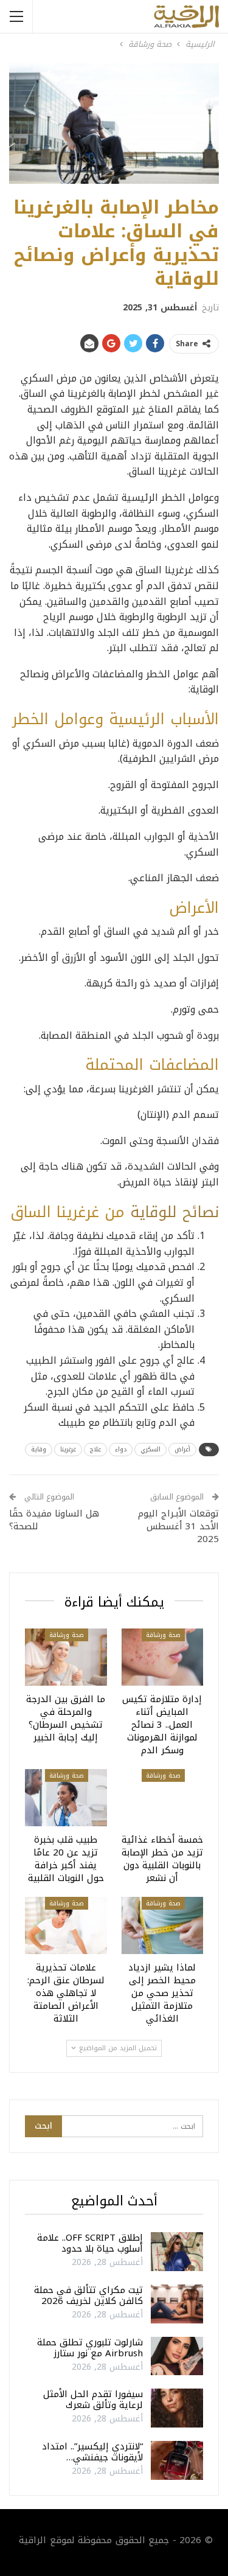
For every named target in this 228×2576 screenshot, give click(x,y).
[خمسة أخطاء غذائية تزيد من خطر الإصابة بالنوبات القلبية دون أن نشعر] (163, 1798)
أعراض (182, 1449)
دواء (121, 1449)
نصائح (201, 1212)
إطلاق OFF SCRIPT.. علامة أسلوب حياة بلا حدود (90, 2243)
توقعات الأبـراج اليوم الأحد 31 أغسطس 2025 (178, 1526)
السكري (150, 1449)
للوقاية (154, 1212)
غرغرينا (68, 1449)
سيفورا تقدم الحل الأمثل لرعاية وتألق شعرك (93, 2400)
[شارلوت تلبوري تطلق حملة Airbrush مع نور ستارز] (177, 2356)
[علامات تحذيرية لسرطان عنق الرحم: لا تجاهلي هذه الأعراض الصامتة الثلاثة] (66, 1925)
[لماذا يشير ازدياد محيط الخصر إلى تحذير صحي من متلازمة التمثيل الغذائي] (163, 1925)
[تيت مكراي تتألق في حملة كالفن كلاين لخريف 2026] (177, 2304)
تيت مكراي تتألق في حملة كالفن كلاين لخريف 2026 (88, 2295)
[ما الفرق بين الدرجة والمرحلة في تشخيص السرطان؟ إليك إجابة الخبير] (66, 1657)
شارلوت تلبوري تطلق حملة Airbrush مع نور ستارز (90, 2348)
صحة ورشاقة (163, 1635)
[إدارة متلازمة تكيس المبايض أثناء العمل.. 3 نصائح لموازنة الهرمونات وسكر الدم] (163, 1657)
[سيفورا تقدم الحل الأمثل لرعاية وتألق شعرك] (177, 2408)
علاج (95, 1449)
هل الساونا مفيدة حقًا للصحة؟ (54, 1520)
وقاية (39, 1449)
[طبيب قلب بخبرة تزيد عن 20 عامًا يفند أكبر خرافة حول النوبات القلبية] (66, 1798)
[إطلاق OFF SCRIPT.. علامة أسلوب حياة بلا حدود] (177, 2252)
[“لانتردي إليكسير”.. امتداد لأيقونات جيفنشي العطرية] (177, 2460)
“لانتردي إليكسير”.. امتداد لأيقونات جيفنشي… (92, 2452)
